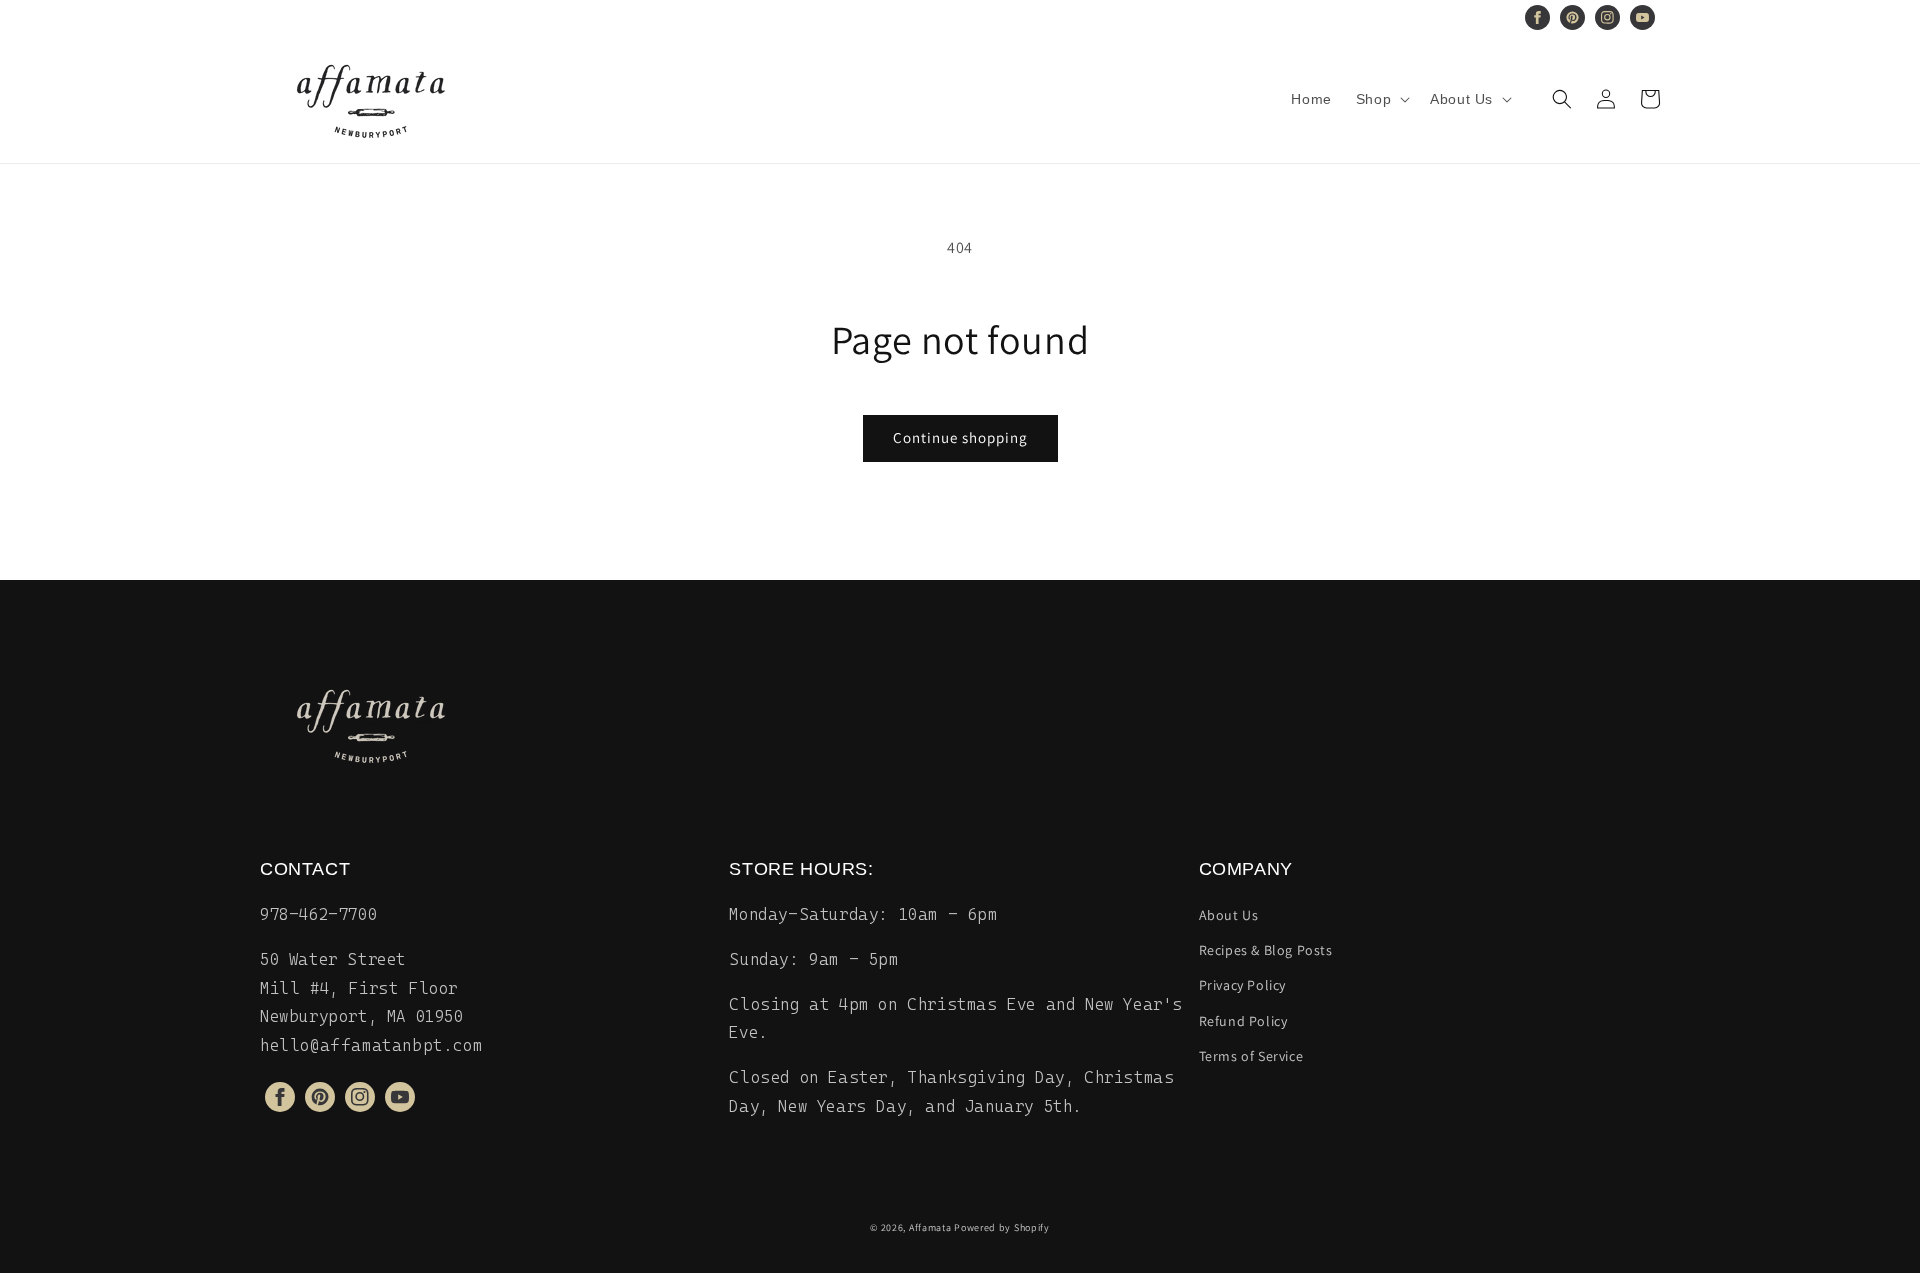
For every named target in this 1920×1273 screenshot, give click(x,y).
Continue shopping (960, 437)
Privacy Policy (1242, 985)
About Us (1229, 915)
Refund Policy (1243, 1021)
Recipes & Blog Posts (1266, 950)
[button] (1381, 99)
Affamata (930, 1227)
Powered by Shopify (1002, 1227)
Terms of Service (1251, 1056)
